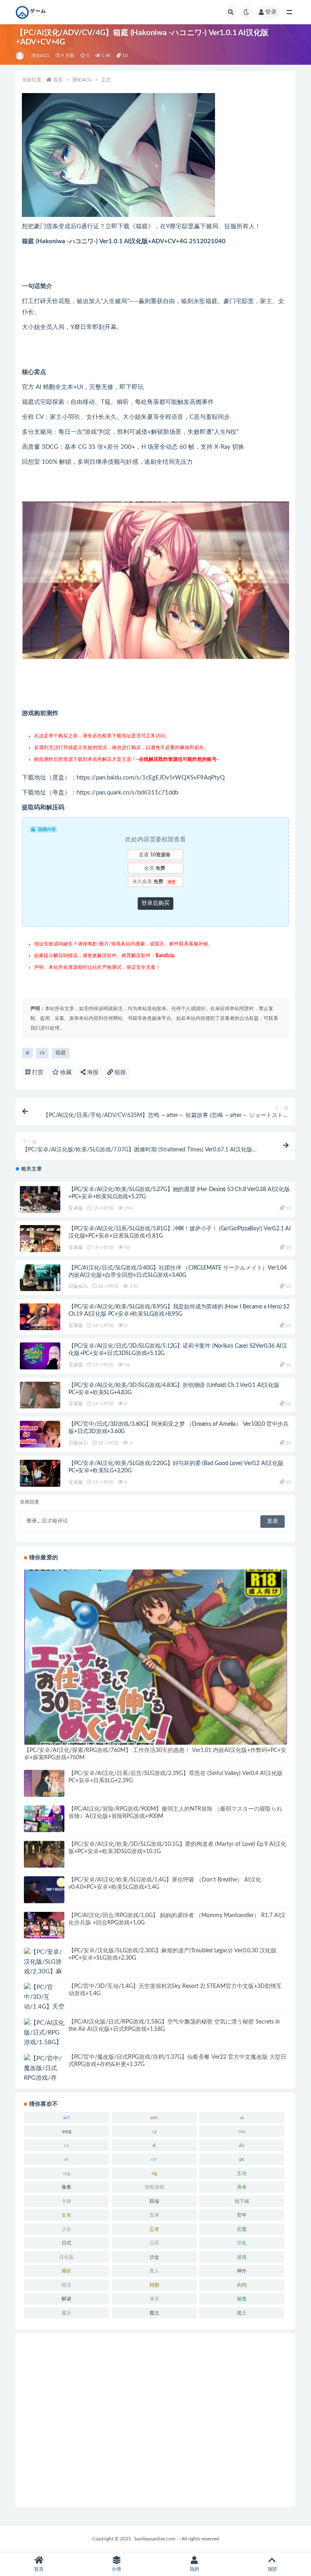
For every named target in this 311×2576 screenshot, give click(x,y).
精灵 (66, 2285)
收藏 (65, 1072)
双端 (154, 2201)
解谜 (66, 2299)
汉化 (242, 2243)
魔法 (154, 2313)
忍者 (154, 2229)
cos (242, 2131)
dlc (242, 2145)
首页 (58, 80)
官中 (242, 2215)
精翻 (154, 2285)
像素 (66, 2187)
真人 (154, 2271)
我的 (194, 2569)
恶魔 (242, 2229)
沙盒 (154, 2257)
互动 (242, 2173)
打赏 (37, 1072)
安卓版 (76, 1208)
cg (154, 2131)
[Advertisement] (155, 2420)
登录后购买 (155, 903)
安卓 (154, 2215)
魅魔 (242, 2299)
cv (42, 1053)
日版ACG (78, 1286)
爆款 (66, 2271)
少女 (66, 2229)
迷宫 (154, 2299)
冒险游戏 (154, 2187)
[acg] (20, 56)
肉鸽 (242, 2285)
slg (154, 2173)
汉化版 (66, 2257)
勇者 (242, 2187)
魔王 (242, 2313)
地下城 (242, 2201)
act (66, 2117)
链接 (119, 1072)
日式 (66, 2243)
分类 (117, 2569)
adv (154, 2117)
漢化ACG (40, 56)
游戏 (242, 2257)
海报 (92, 1072)
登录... (33, 1521)
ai (27, 1053)
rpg (67, 2173)
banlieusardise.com (155, 2539)
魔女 (66, 2313)
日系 (154, 2243)
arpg (67, 2131)
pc (242, 2159)
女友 (66, 2215)
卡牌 (66, 2201)
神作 (242, 2271)
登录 (271, 12)
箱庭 (61, 1053)
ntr (154, 2159)
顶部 (272, 2569)
